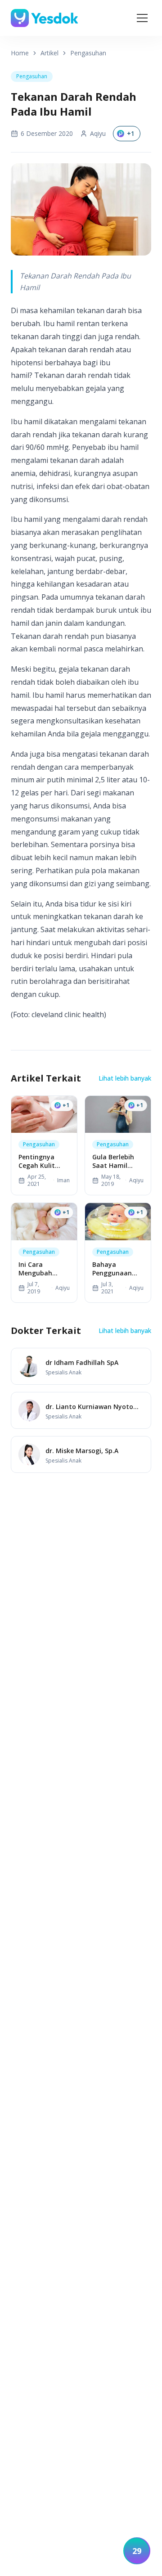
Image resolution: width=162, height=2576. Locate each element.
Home (20, 53)
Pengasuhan (88, 53)
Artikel (49, 53)
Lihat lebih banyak (125, 1078)
